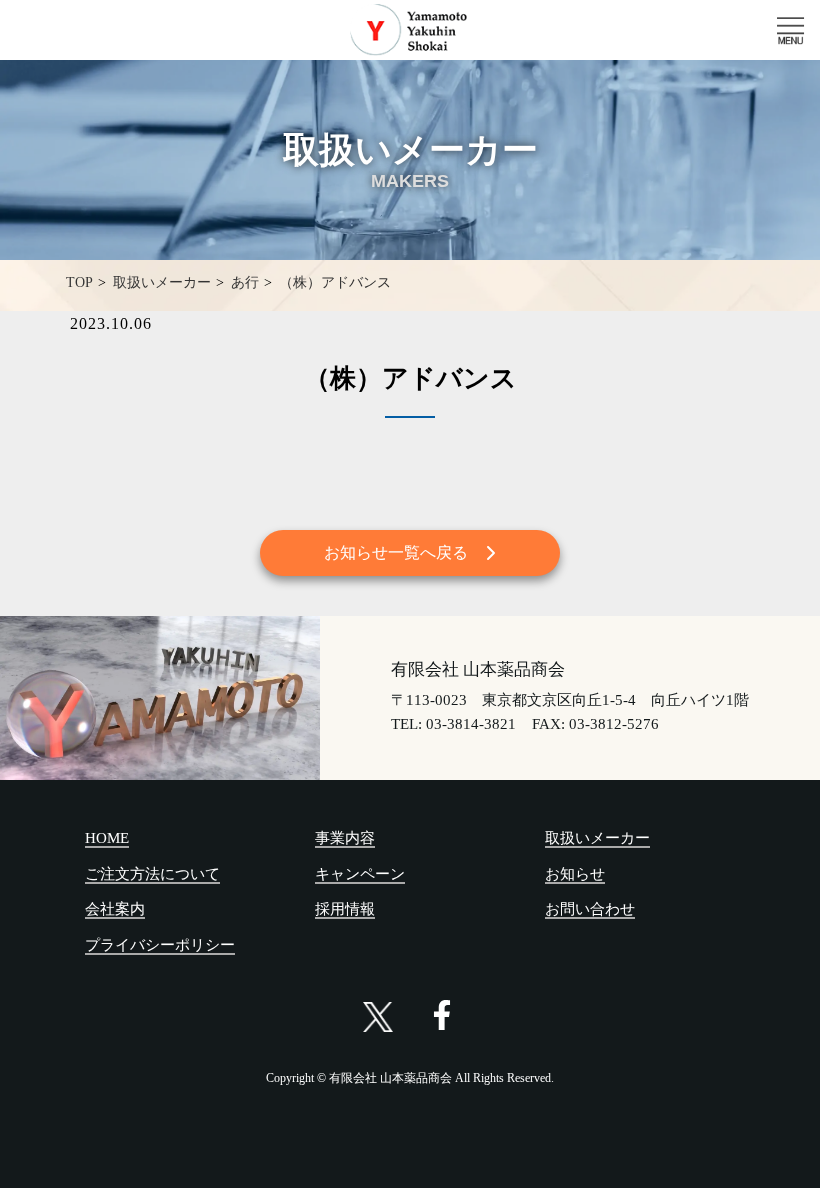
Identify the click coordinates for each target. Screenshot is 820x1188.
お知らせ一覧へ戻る (396, 552)
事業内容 (345, 838)
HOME (107, 838)
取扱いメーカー (597, 838)
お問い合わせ (590, 909)
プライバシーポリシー (160, 945)
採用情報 (345, 909)
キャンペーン (360, 874)
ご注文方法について (152, 874)
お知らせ (575, 874)
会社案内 (115, 909)
